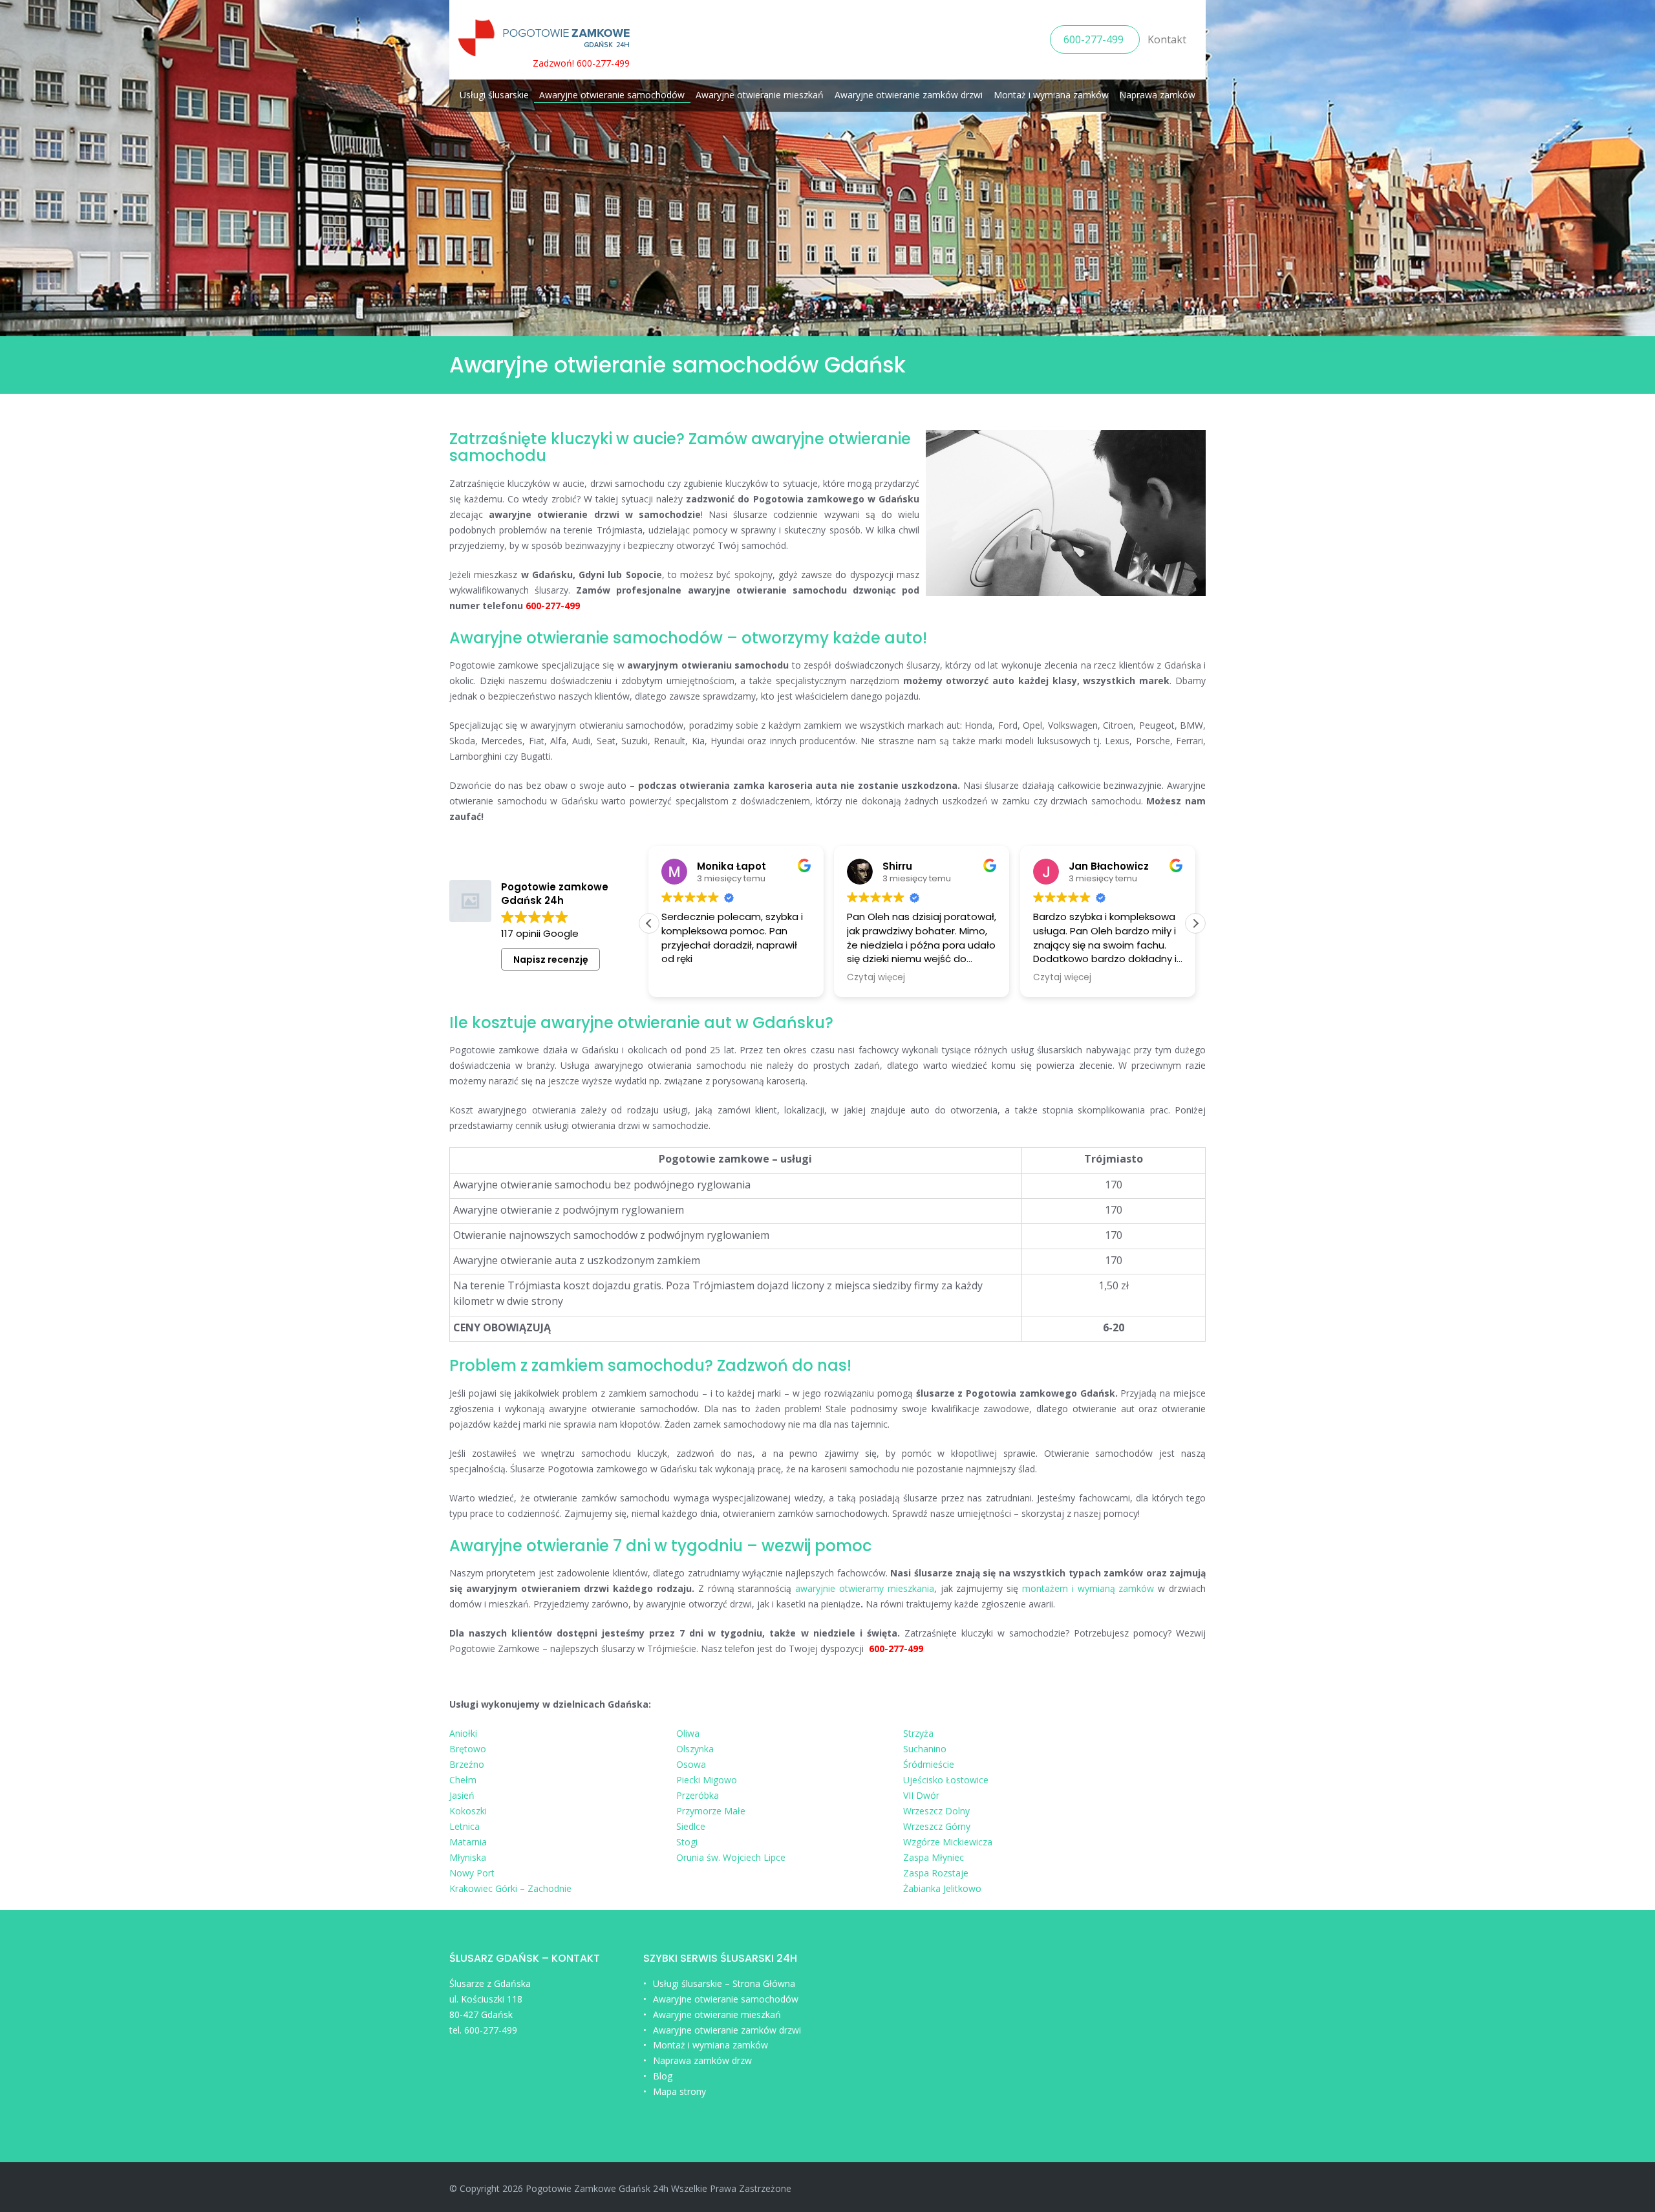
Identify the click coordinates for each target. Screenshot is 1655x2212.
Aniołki (463, 1733)
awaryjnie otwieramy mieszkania (865, 1588)
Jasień (462, 1795)
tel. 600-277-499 (483, 2030)
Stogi (687, 1842)
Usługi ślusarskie (494, 95)
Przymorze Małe (711, 1811)
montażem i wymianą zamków (1088, 1588)
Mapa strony (679, 2091)
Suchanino (925, 1749)
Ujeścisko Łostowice (946, 1780)
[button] (1195, 923)
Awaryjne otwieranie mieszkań (760, 95)
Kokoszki (468, 1811)
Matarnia (468, 1842)
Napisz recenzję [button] (551, 960)
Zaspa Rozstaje (936, 1873)
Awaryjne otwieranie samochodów (612, 95)
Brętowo (468, 1749)
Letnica (464, 1826)
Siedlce (691, 1826)
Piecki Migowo (707, 1780)
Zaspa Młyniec (934, 1857)
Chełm (463, 1780)
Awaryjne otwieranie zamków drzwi (909, 95)
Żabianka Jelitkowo (942, 1888)
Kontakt (1167, 39)
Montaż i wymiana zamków (1051, 95)
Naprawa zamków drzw (702, 2060)
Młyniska (468, 1857)
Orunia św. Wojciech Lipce (731, 1857)
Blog (663, 2076)
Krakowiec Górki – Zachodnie (510, 1888)
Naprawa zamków (1157, 95)
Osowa (691, 1764)
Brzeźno (467, 1764)
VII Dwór (921, 1795)
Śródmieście (929, 1764)
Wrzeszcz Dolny (936, 1811)
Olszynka (695, 1749)
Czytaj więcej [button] (876, 978)
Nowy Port (472, 1873)
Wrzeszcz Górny (937, 1826)
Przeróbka (698, 1795)
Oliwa (688, 1733)
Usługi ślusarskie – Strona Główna (724, 1983)
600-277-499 (1095, 39)
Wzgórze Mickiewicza (948, 1842)
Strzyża (918, 1733)
